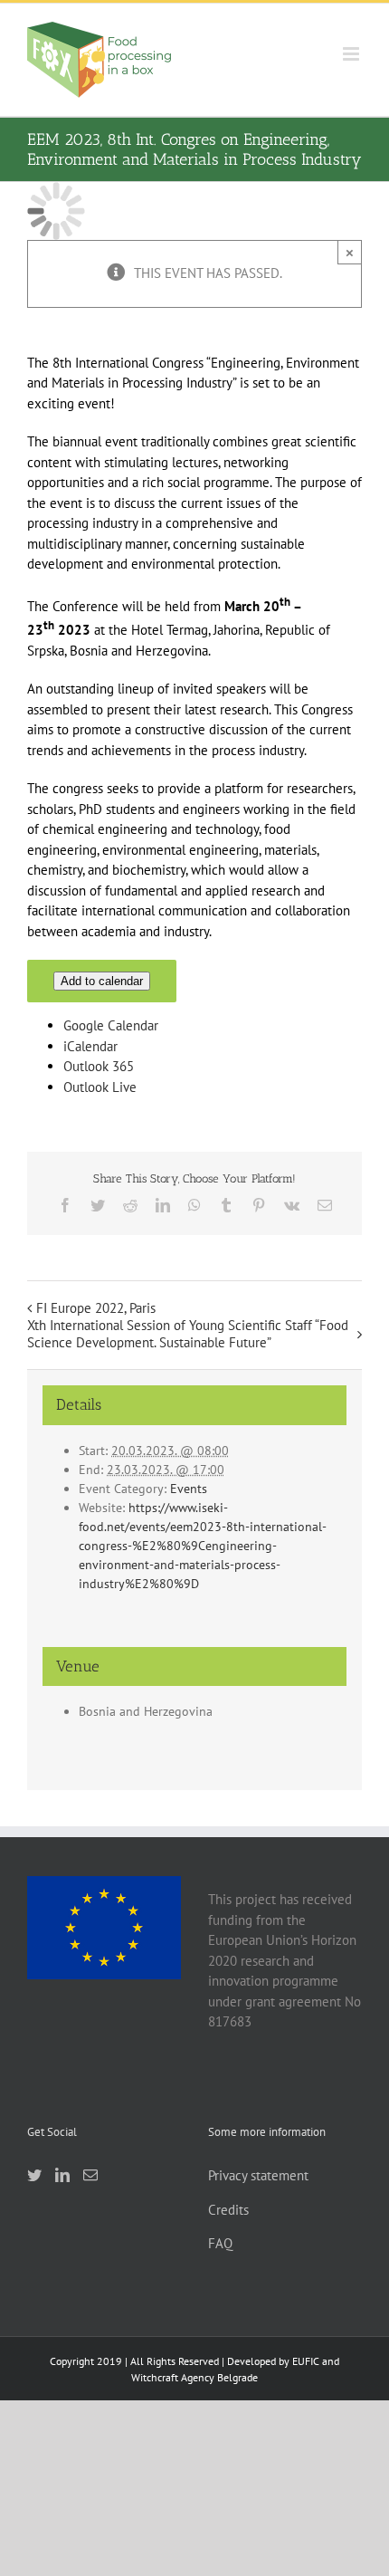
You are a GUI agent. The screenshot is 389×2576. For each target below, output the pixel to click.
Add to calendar (102, 981)
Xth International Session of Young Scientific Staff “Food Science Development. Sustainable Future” (188, 1334)
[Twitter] (34, 2175)
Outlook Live (100, 1087)
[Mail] (90, 2175)
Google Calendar (111, 1025)
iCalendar (90, 1046)
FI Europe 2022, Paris (96, 1308)
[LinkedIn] (62, 2175)
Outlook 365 (99, 1066)
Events (189, 1489)
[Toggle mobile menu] (352, 54)
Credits (228, 2210)
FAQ (220, 2243)
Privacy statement (258, 2175)
